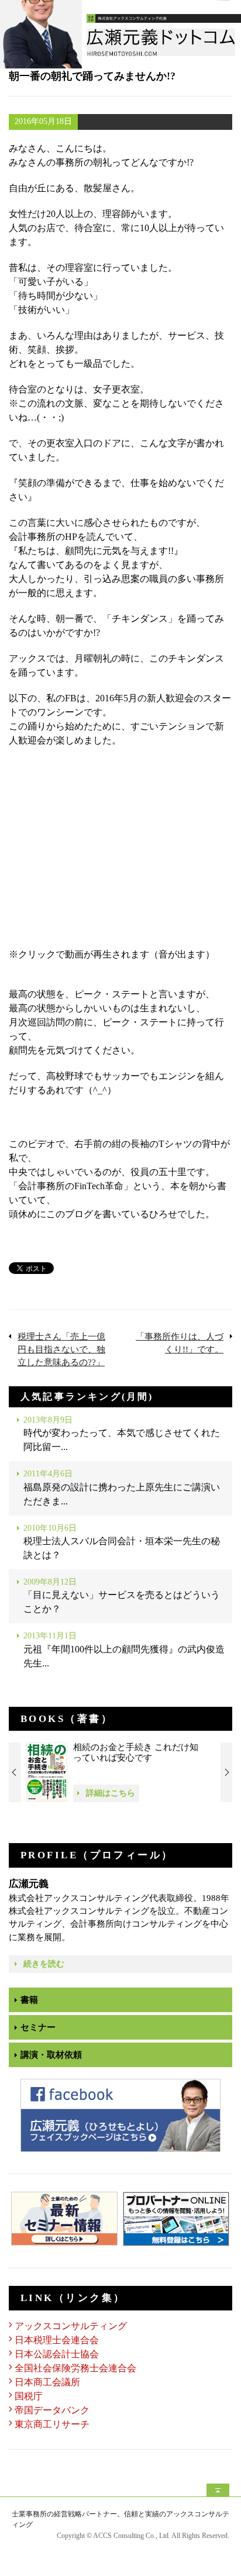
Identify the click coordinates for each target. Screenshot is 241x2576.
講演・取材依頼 (51, 2055)
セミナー (38, 2027)
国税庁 (29, 2396)
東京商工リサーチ (52, 2424)
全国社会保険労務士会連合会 (75, 2368)
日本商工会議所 (47, 2382)
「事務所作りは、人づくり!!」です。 (180, 1343)
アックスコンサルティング (71, 2326)
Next (226, 1772)
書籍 (29, 2000)
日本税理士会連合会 (57, 2340)
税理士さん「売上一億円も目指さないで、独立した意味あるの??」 (61, 1349)
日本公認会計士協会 (57, 2354)
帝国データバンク (52, 2410)
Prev (15, 1772)
